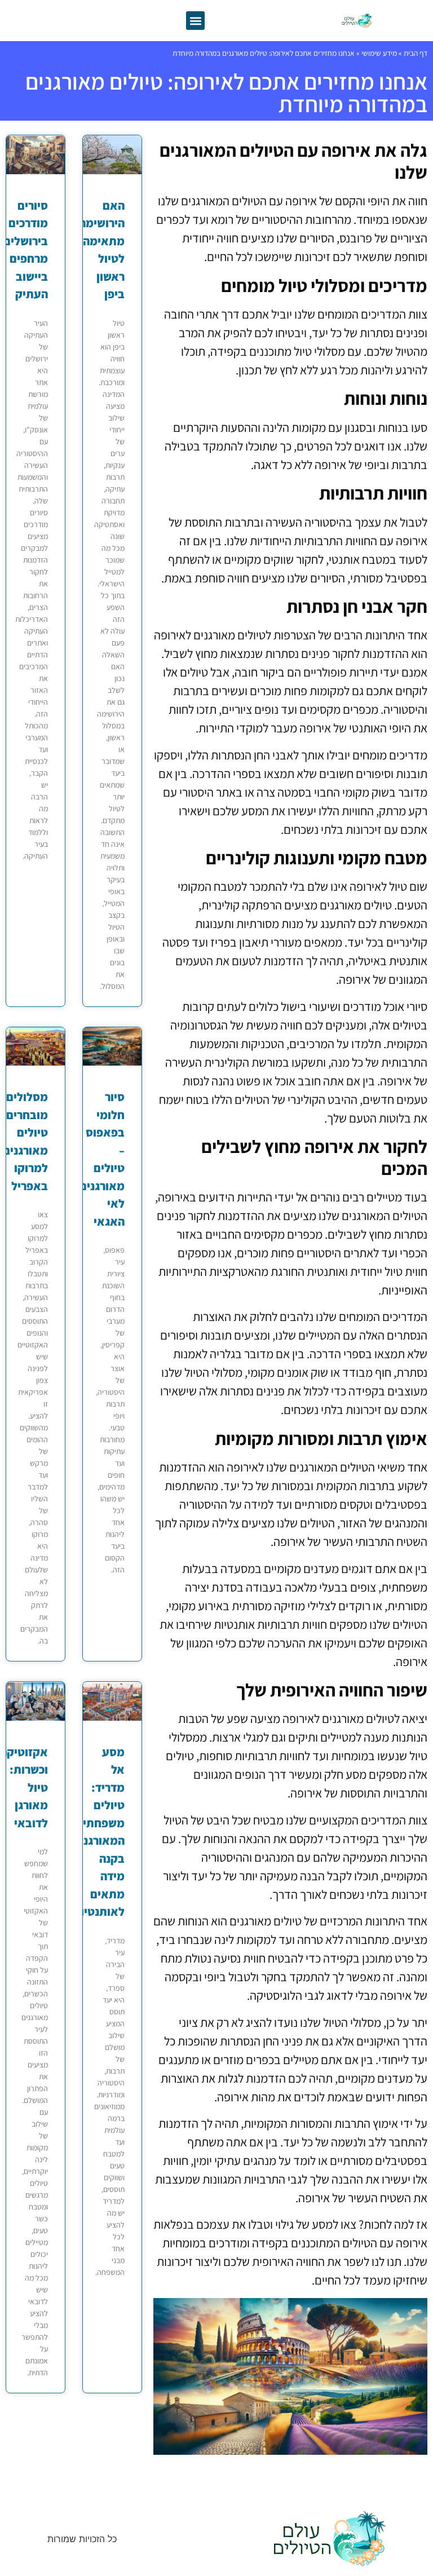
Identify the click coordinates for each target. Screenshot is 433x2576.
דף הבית (416, 53)
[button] (195, 21)
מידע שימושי (379, 53)
